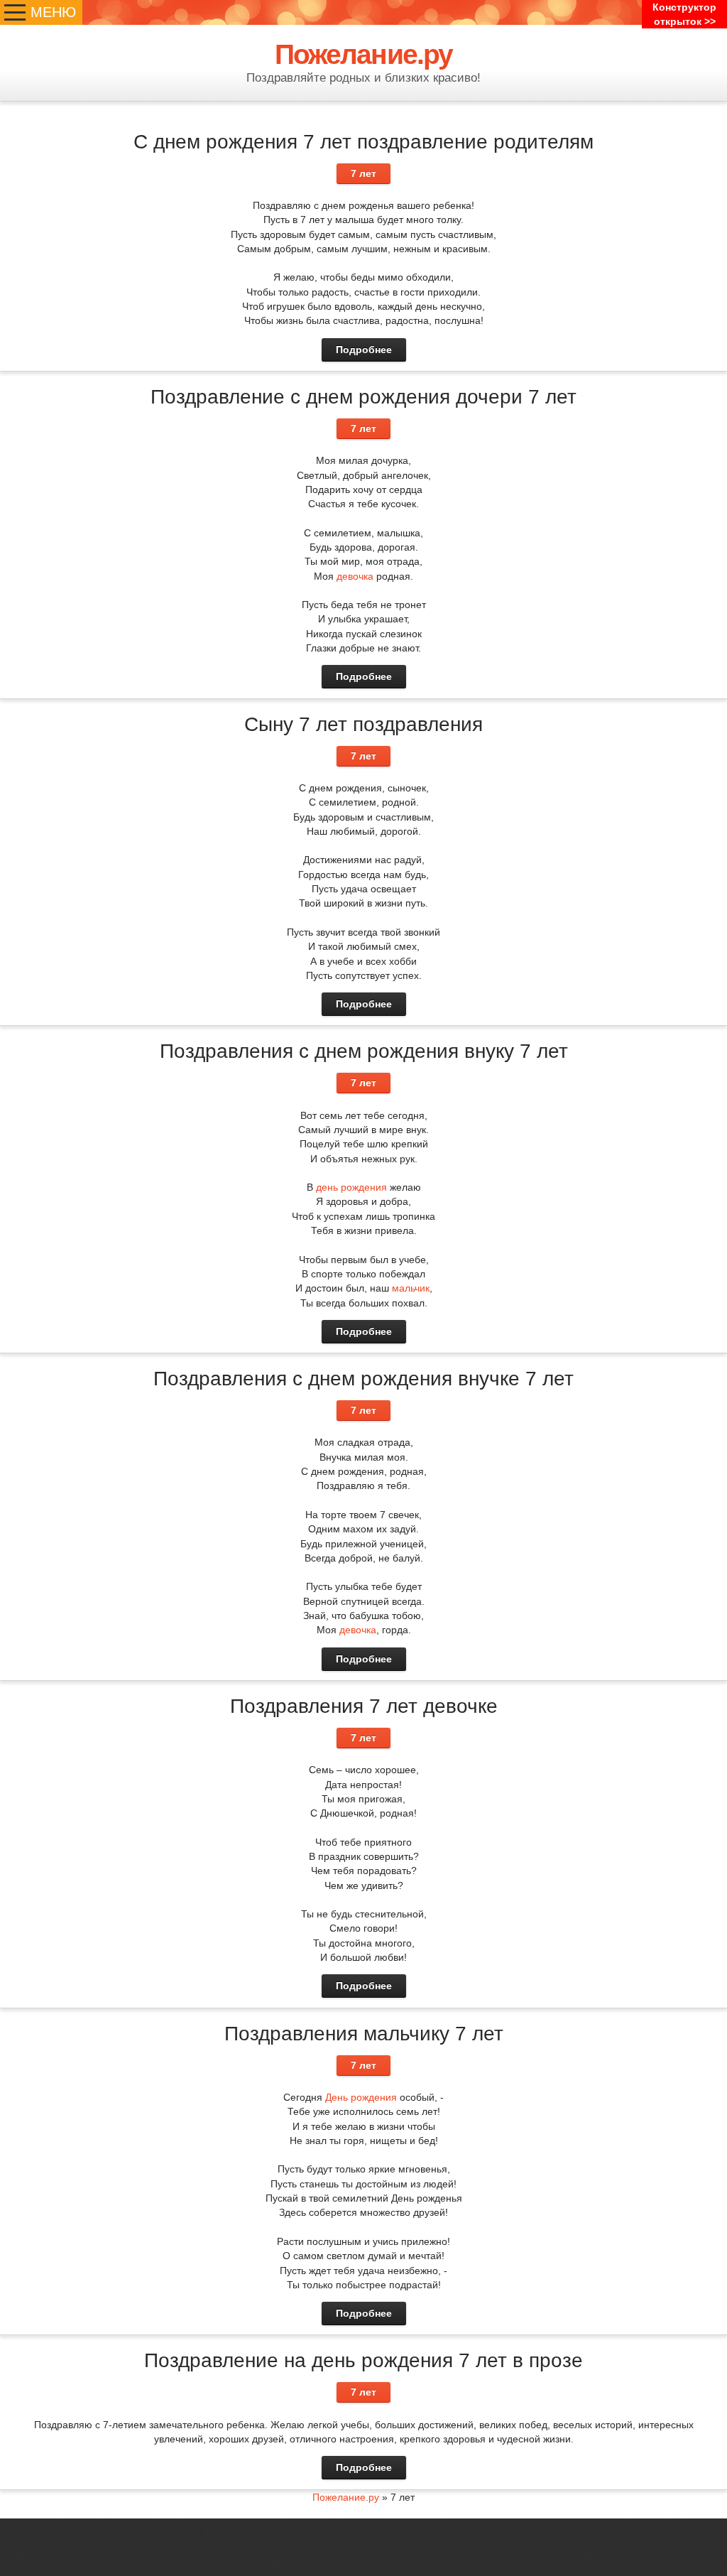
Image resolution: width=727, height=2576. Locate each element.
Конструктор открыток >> (684, 14)
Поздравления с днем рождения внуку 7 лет (364, 1051)
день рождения (351, 1187)
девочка (355, 576)
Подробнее (364, 350)
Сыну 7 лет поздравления (363, 724)
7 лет (363, 173)
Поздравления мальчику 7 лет (364, 2034)
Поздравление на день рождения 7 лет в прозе (363, 2360)
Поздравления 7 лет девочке (364, 1706)
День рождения (361, 2097)
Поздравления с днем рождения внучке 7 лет (363, 1379)
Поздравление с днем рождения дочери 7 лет (363, 397)
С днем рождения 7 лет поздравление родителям (363, 142)
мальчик (411, 1288)
